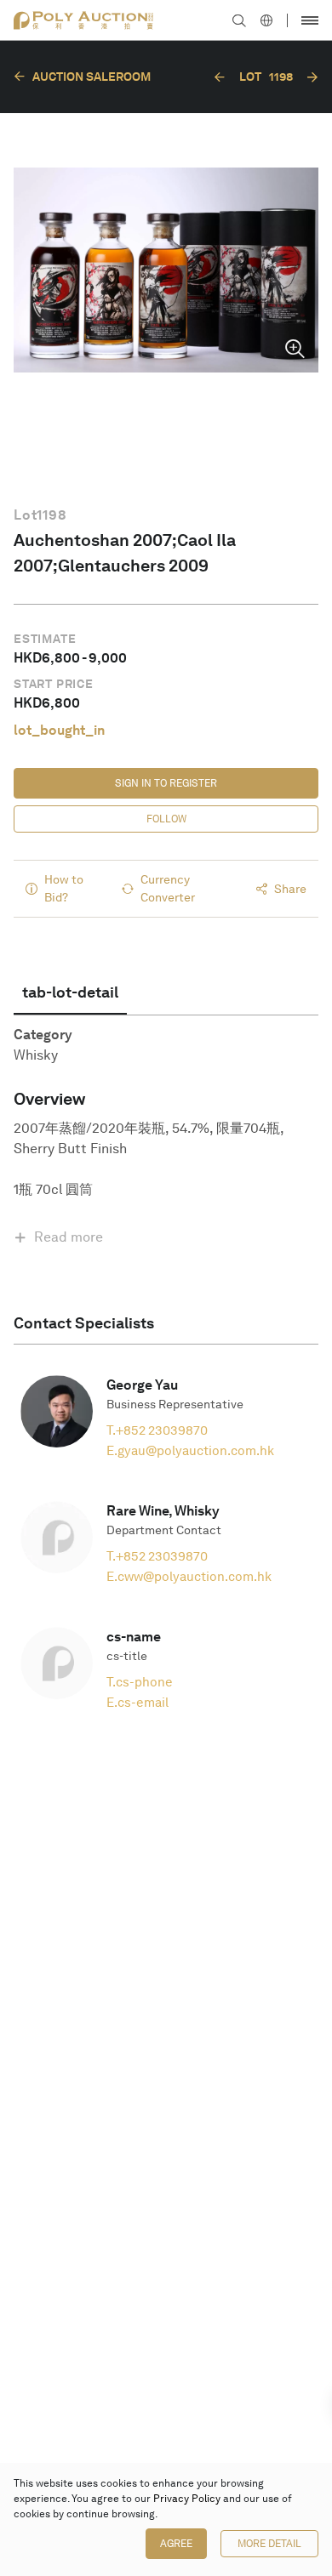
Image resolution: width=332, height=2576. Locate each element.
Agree (176, 2544)
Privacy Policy (187, 2499)
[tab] (70, 992)
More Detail (269, 2544)
